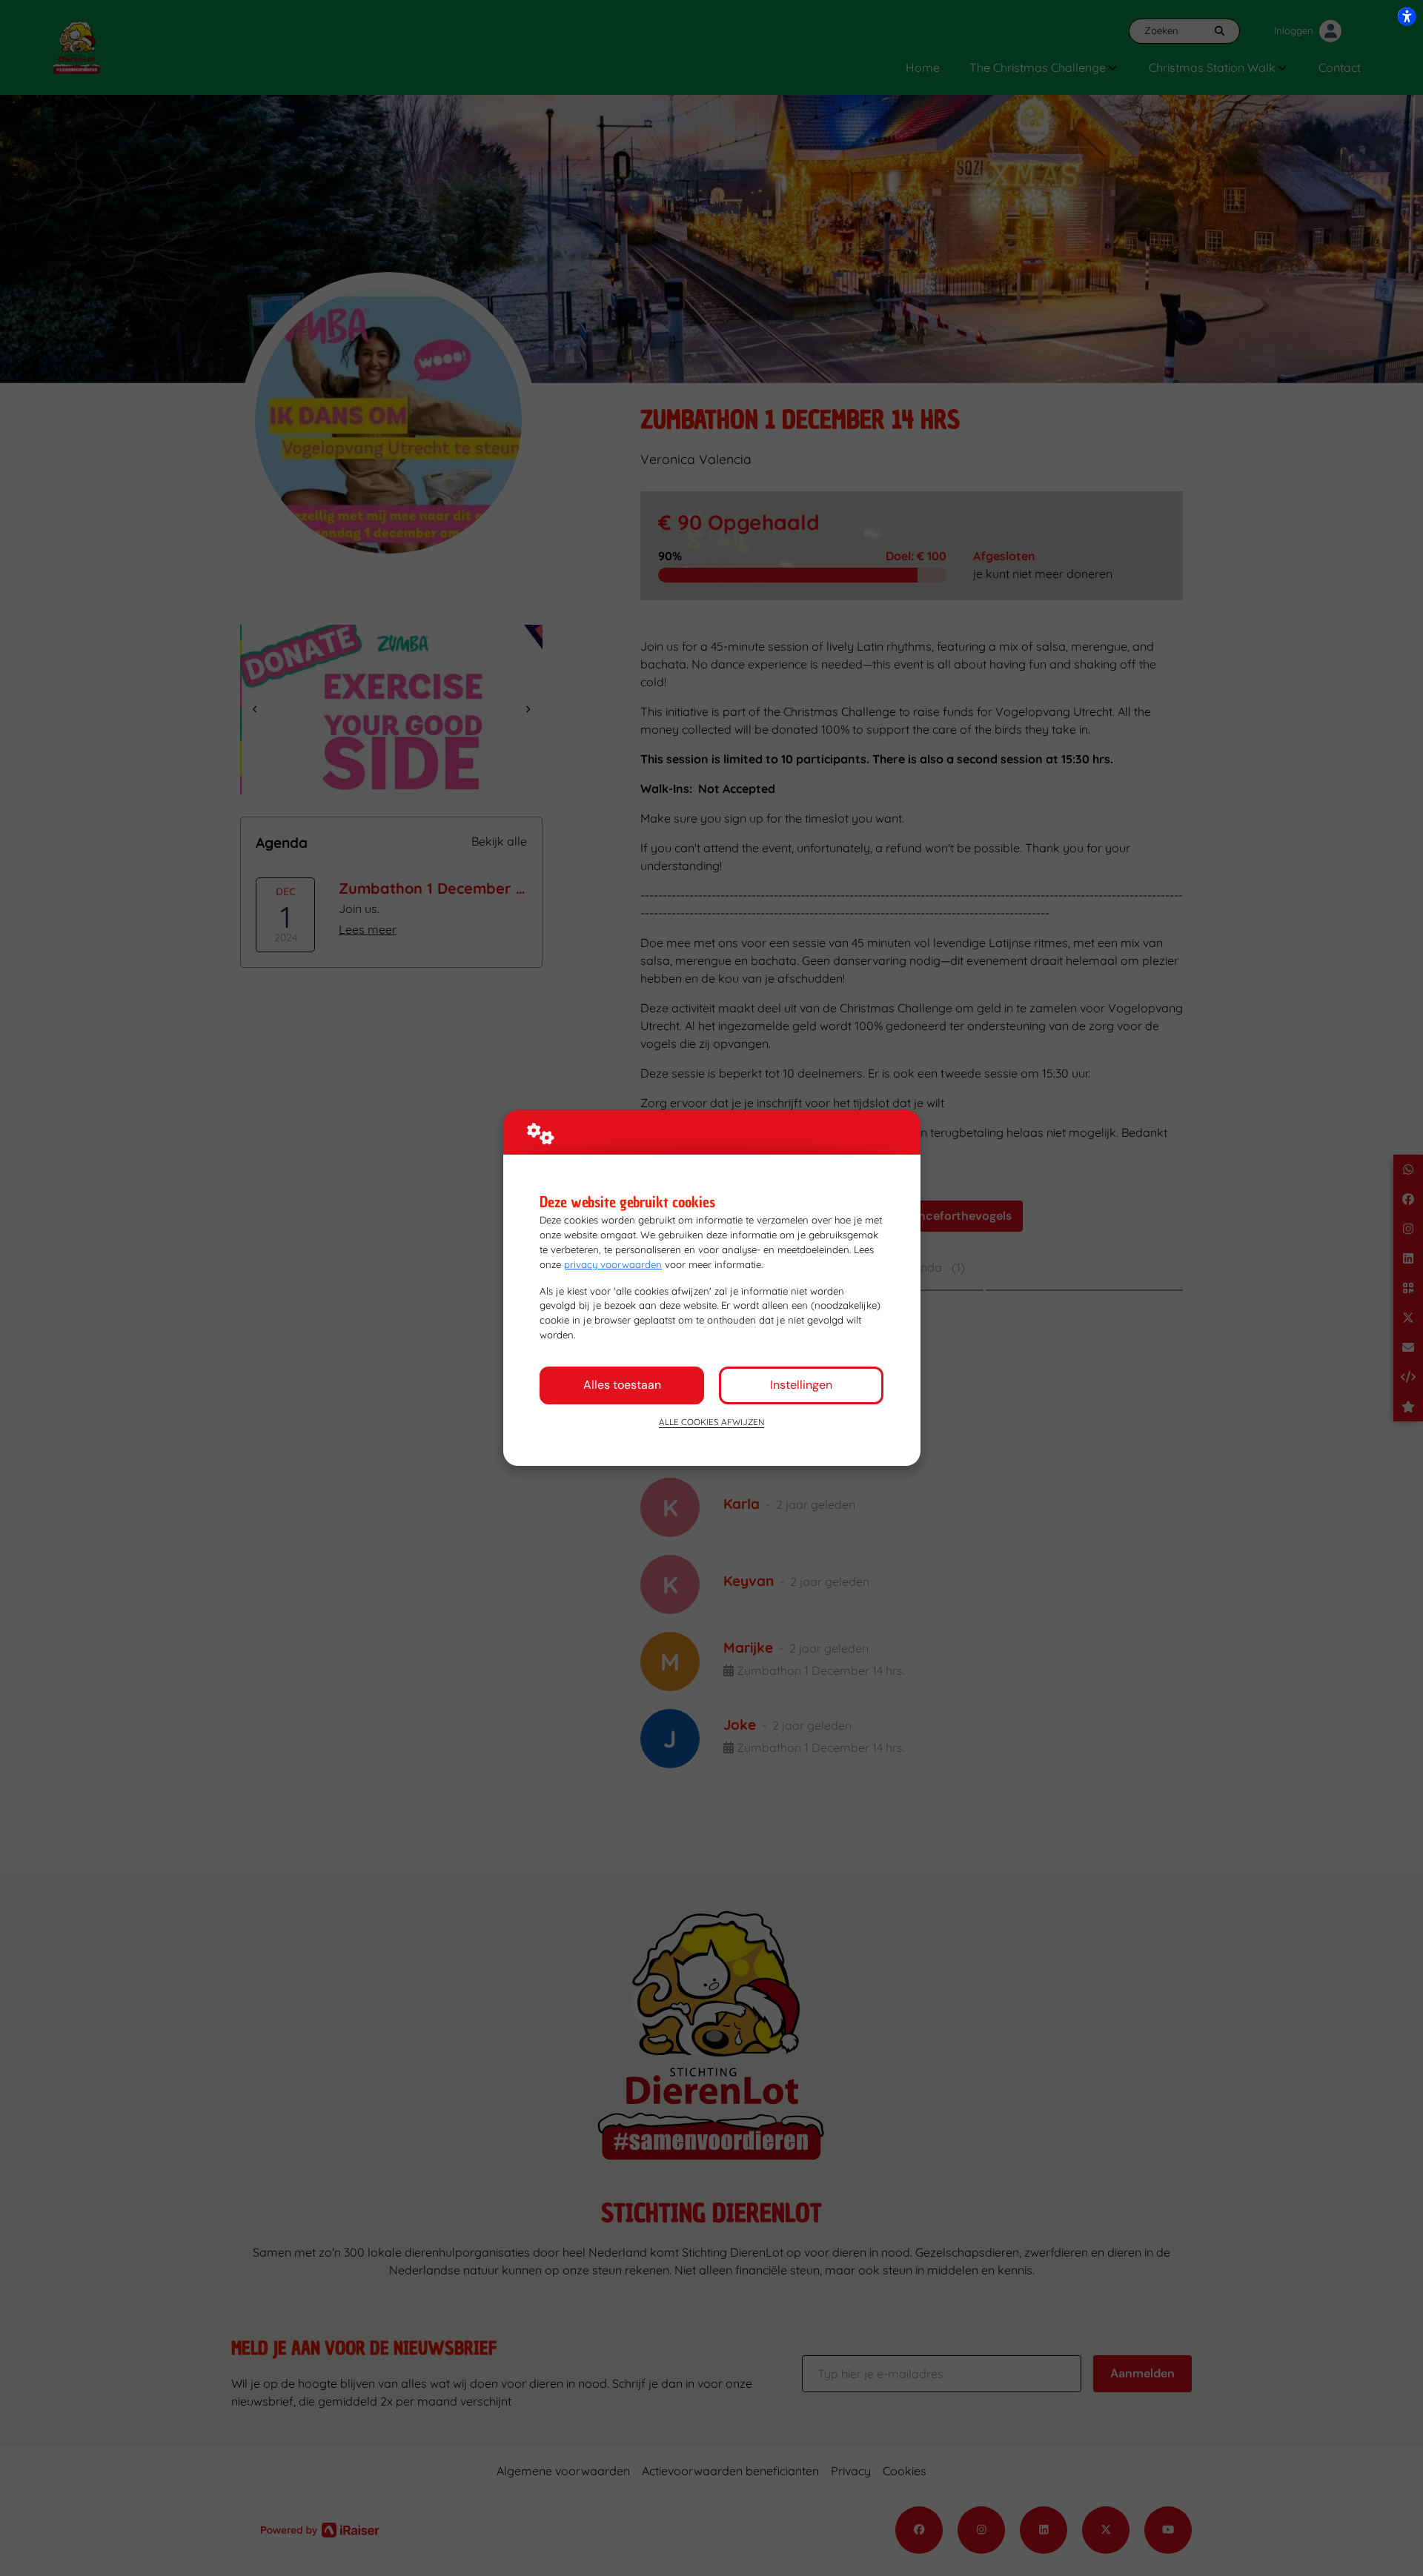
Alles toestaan (622, 1385)
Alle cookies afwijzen (711, 1422)
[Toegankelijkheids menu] (1407, 16)
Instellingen (801, 1385)
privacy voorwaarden (613, 1264)
